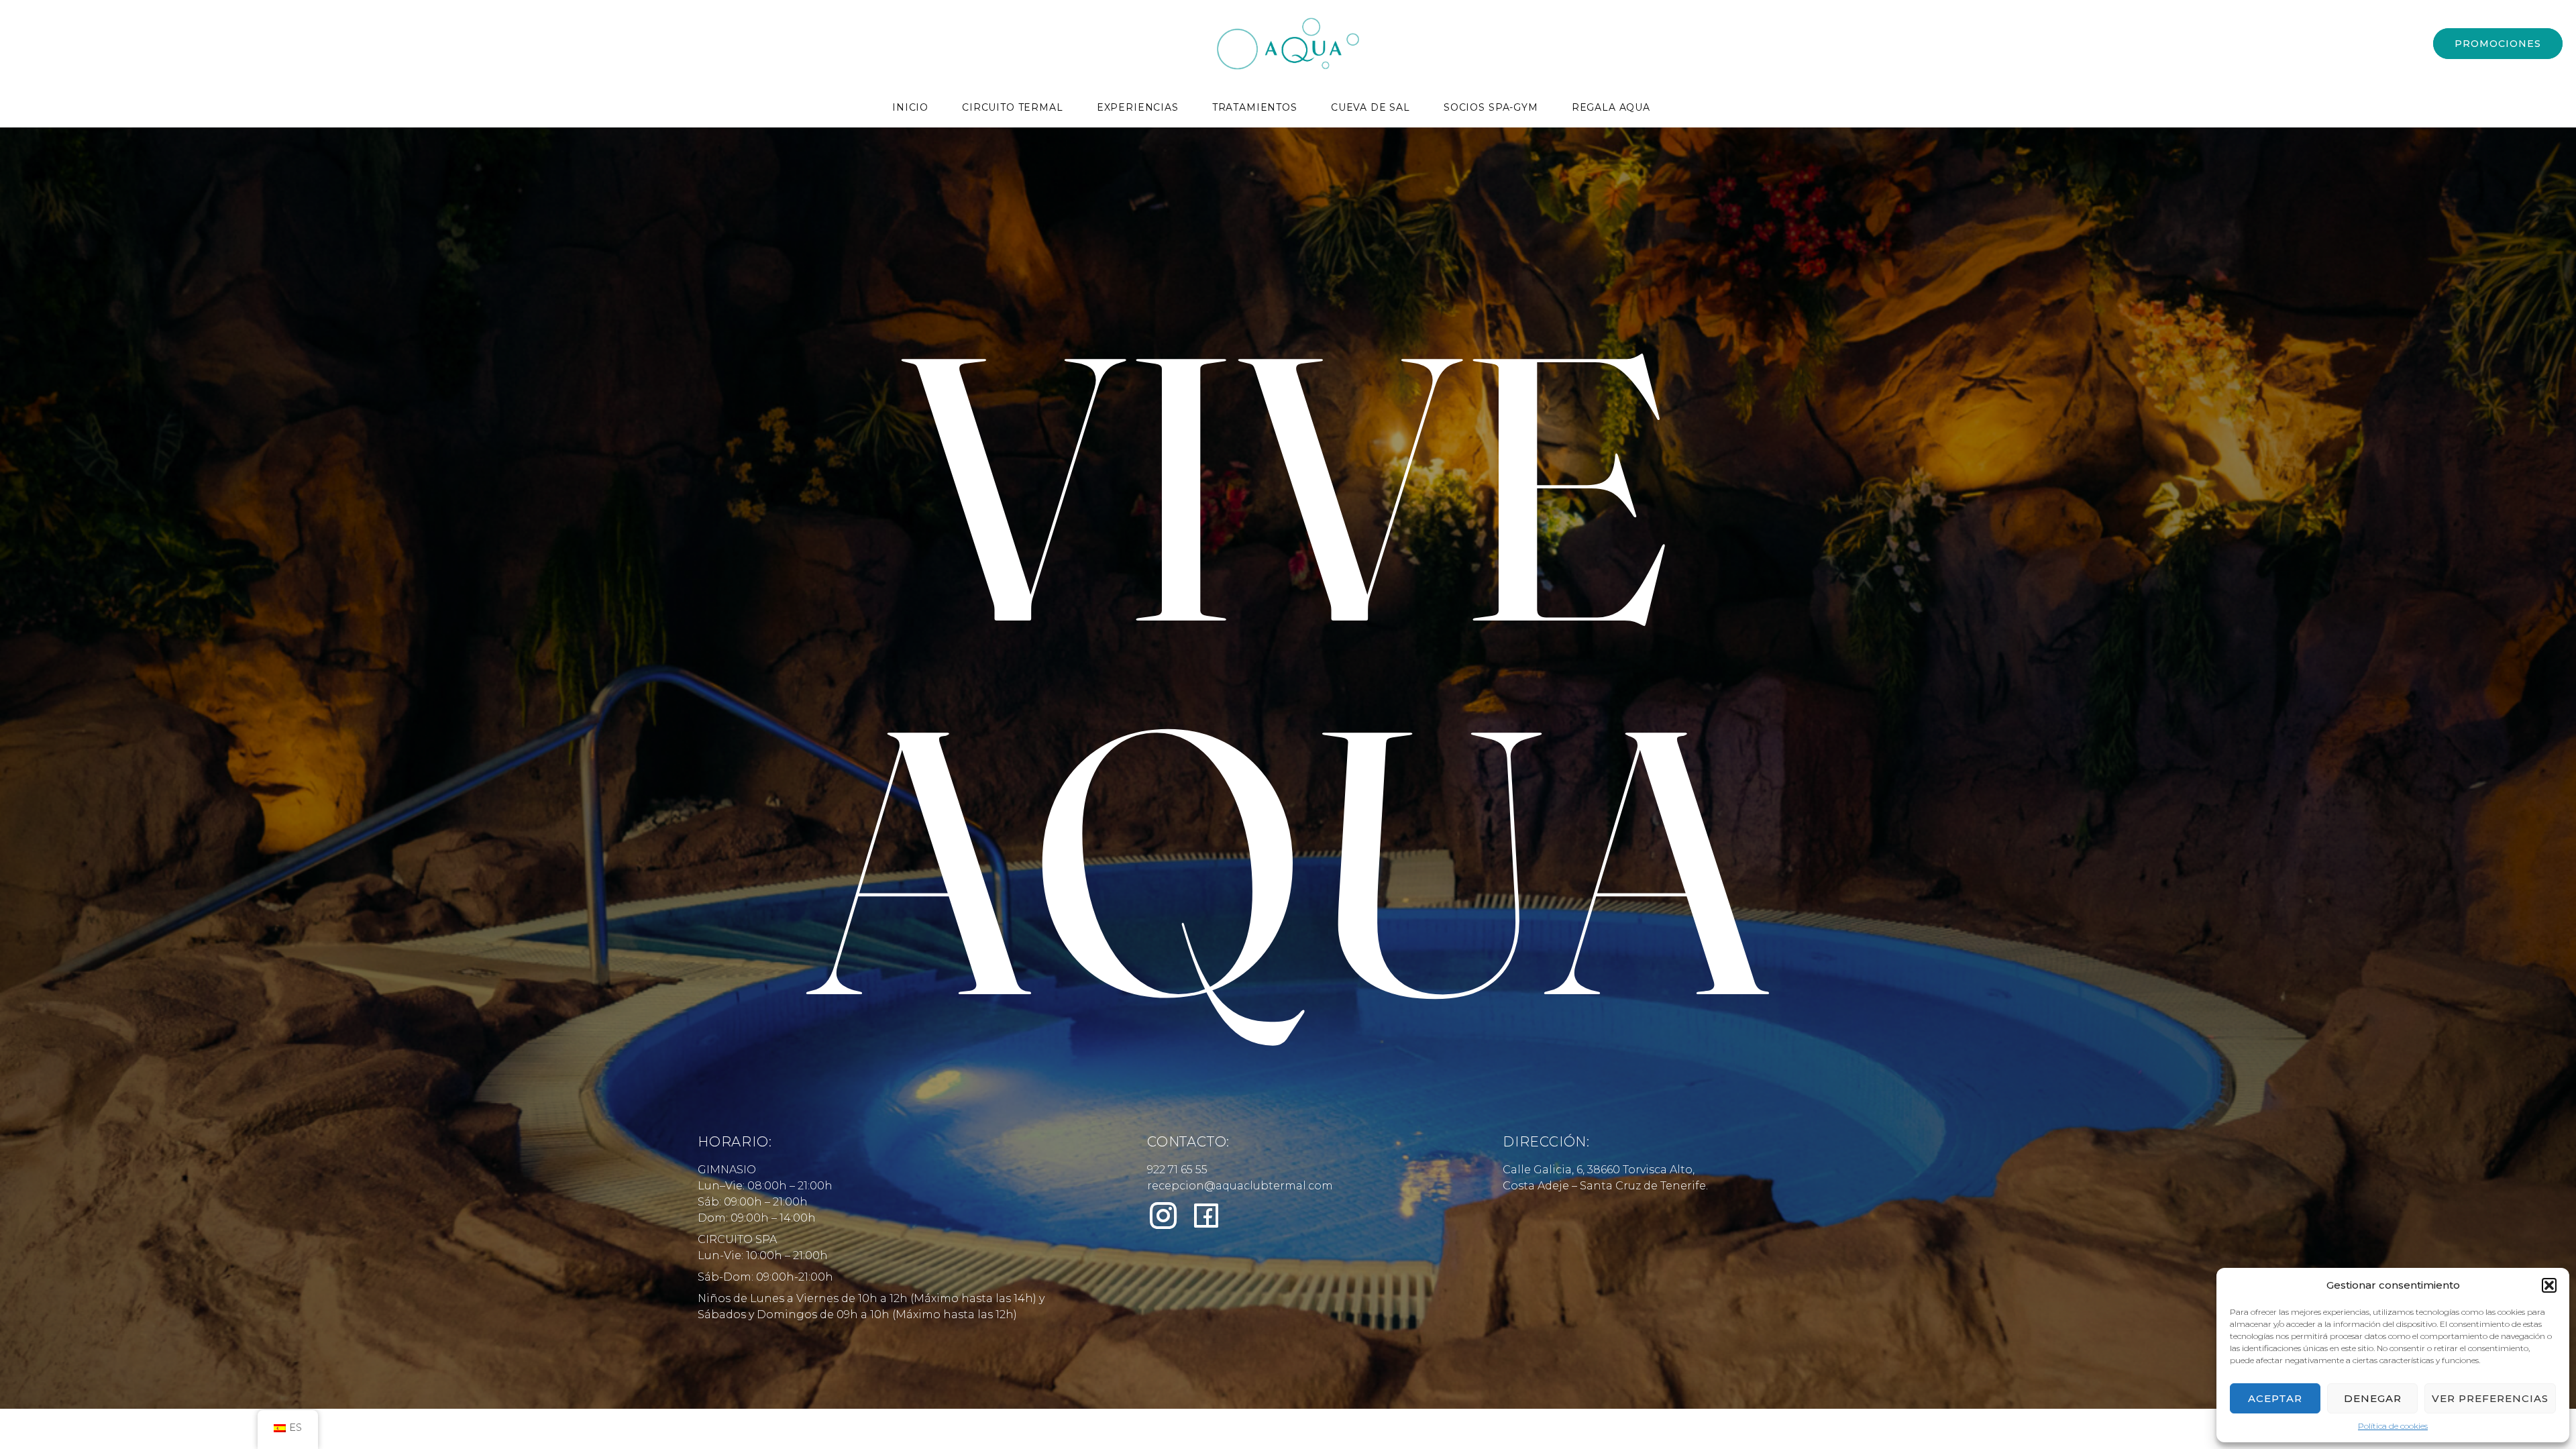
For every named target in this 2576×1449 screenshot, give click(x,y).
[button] (2549, 1285)
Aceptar (2275, 1398)
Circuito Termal (1013, 108)
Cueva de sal (1371, 108)
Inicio (910, 108)
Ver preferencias (2490, 1398)
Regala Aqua (1611, 108)
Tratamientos (1255, 108)
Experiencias (1138, 108)
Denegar (2373, 1398)
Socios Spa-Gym (1491, 108)
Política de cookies (2393, 1426)
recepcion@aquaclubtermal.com (1240, 1186)
